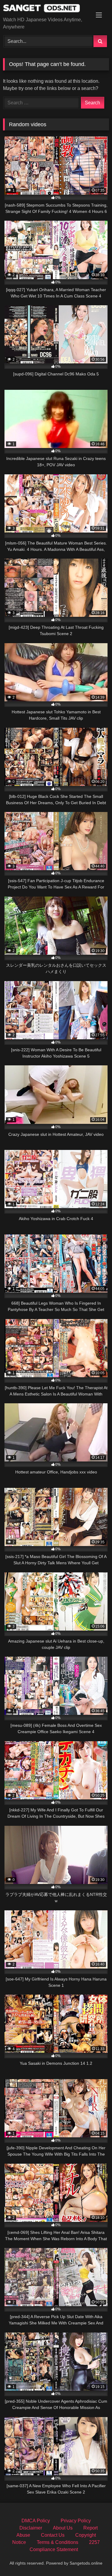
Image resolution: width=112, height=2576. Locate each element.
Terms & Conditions (57, 2542)
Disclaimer (31, 2528)
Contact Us (53, 2535)
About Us (63, 2528)
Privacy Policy (76, 2521)
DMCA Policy (36, 2521)
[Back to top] (93, 2558)
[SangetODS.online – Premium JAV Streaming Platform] (46, 9)
